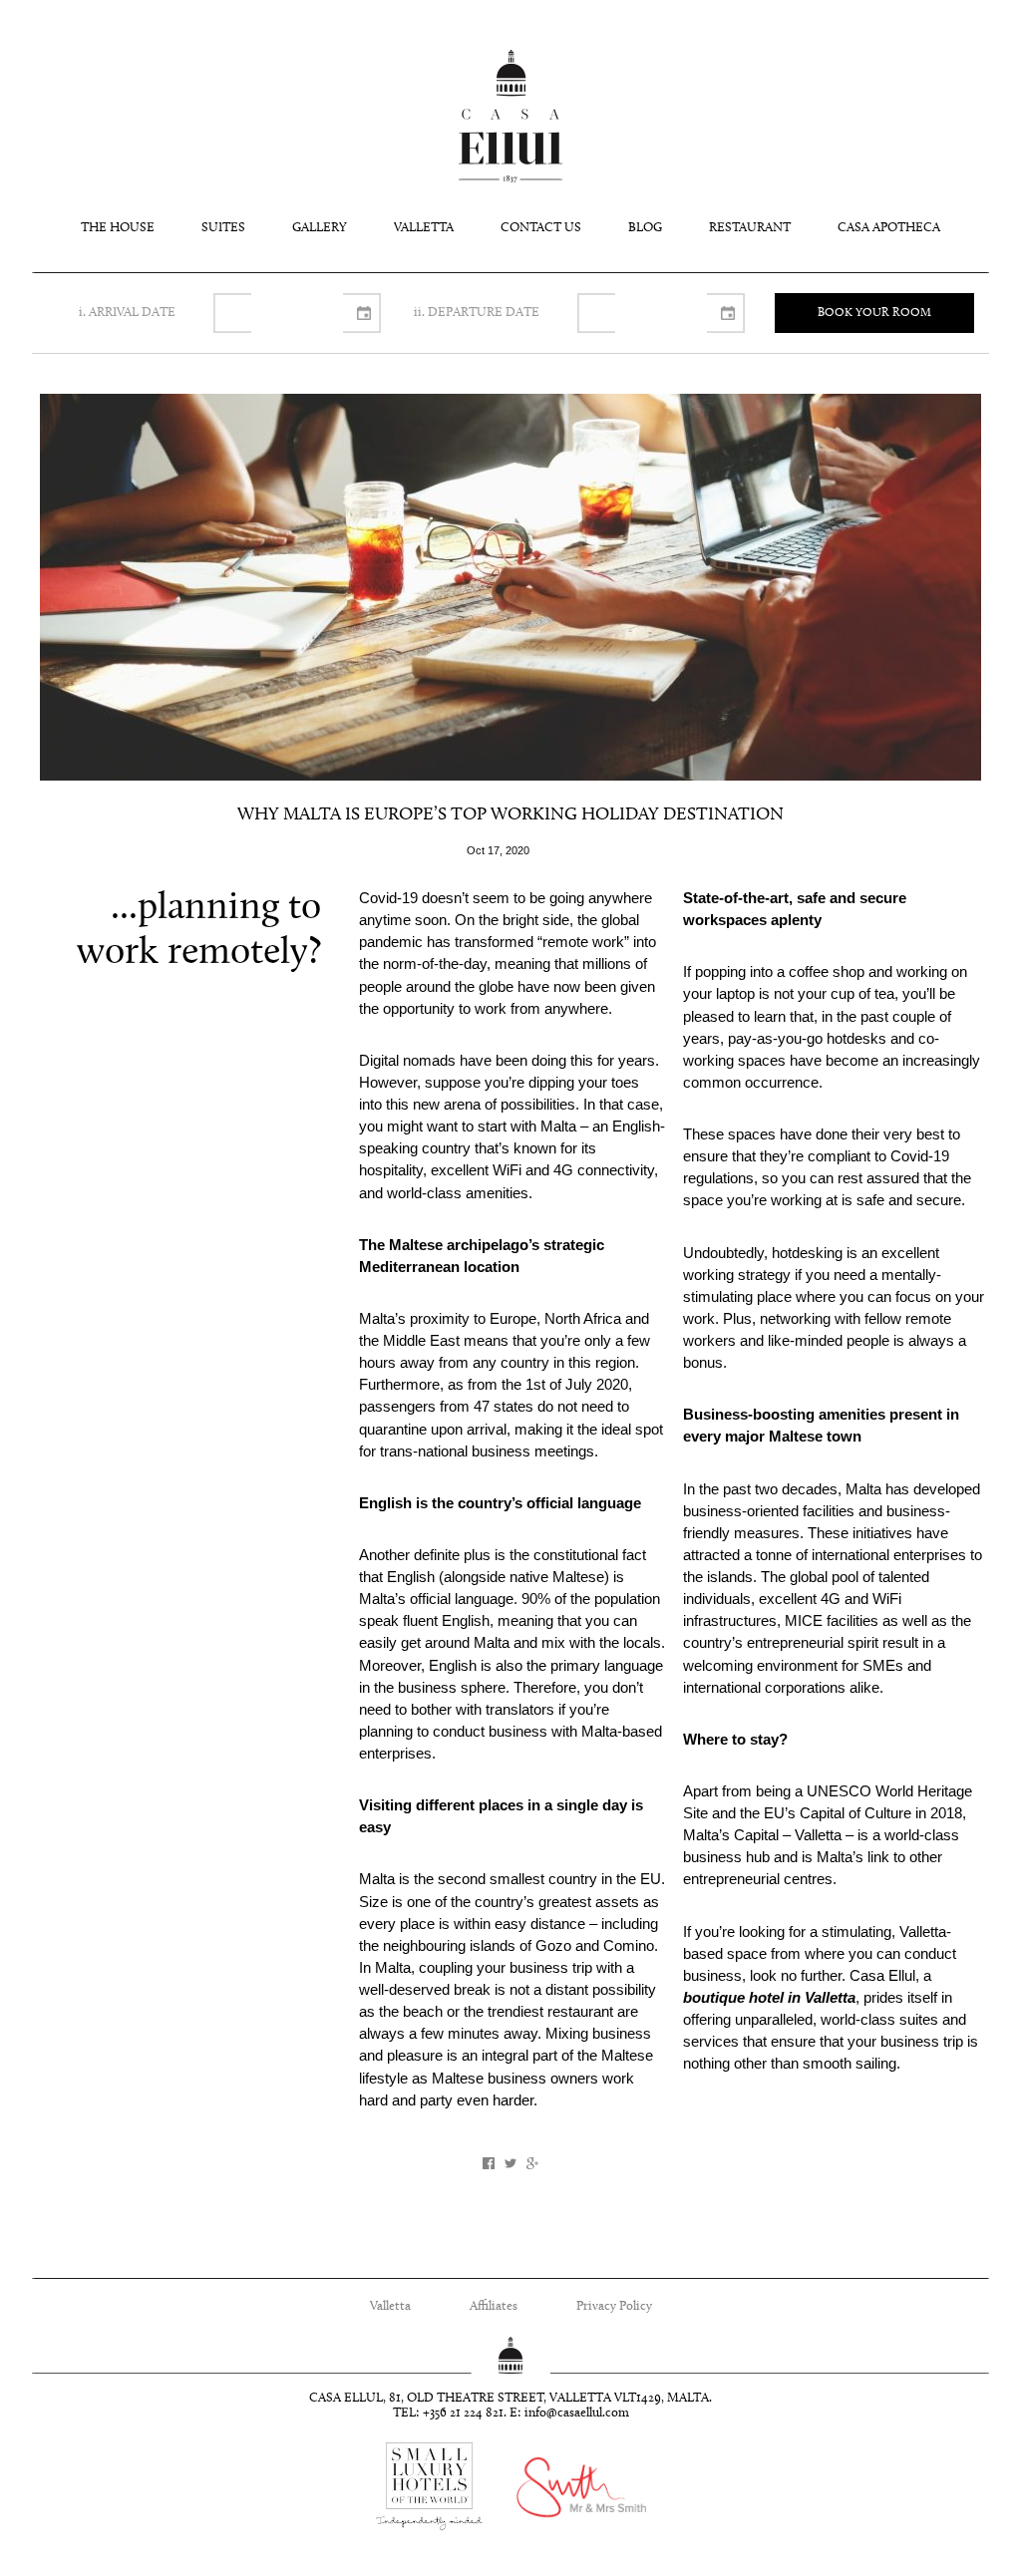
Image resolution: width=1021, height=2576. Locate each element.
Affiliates (494, 2306)
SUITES (223, 228)
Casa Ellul (510, 116)
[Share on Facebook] (489, 2163)
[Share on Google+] (532, 2163)
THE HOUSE (118, 228)
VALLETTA (424, 228)
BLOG (645, 228)
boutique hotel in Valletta (769, 1998)
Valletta (390, 2306)
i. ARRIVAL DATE (127, 313)
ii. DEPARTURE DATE (477, 313)
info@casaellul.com (577, 2414)
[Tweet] (510, 2163)
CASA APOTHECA (889, 228)
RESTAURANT (750, 228)
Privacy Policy (614, 2306)
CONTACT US (541, 228)
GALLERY (320, 228)
